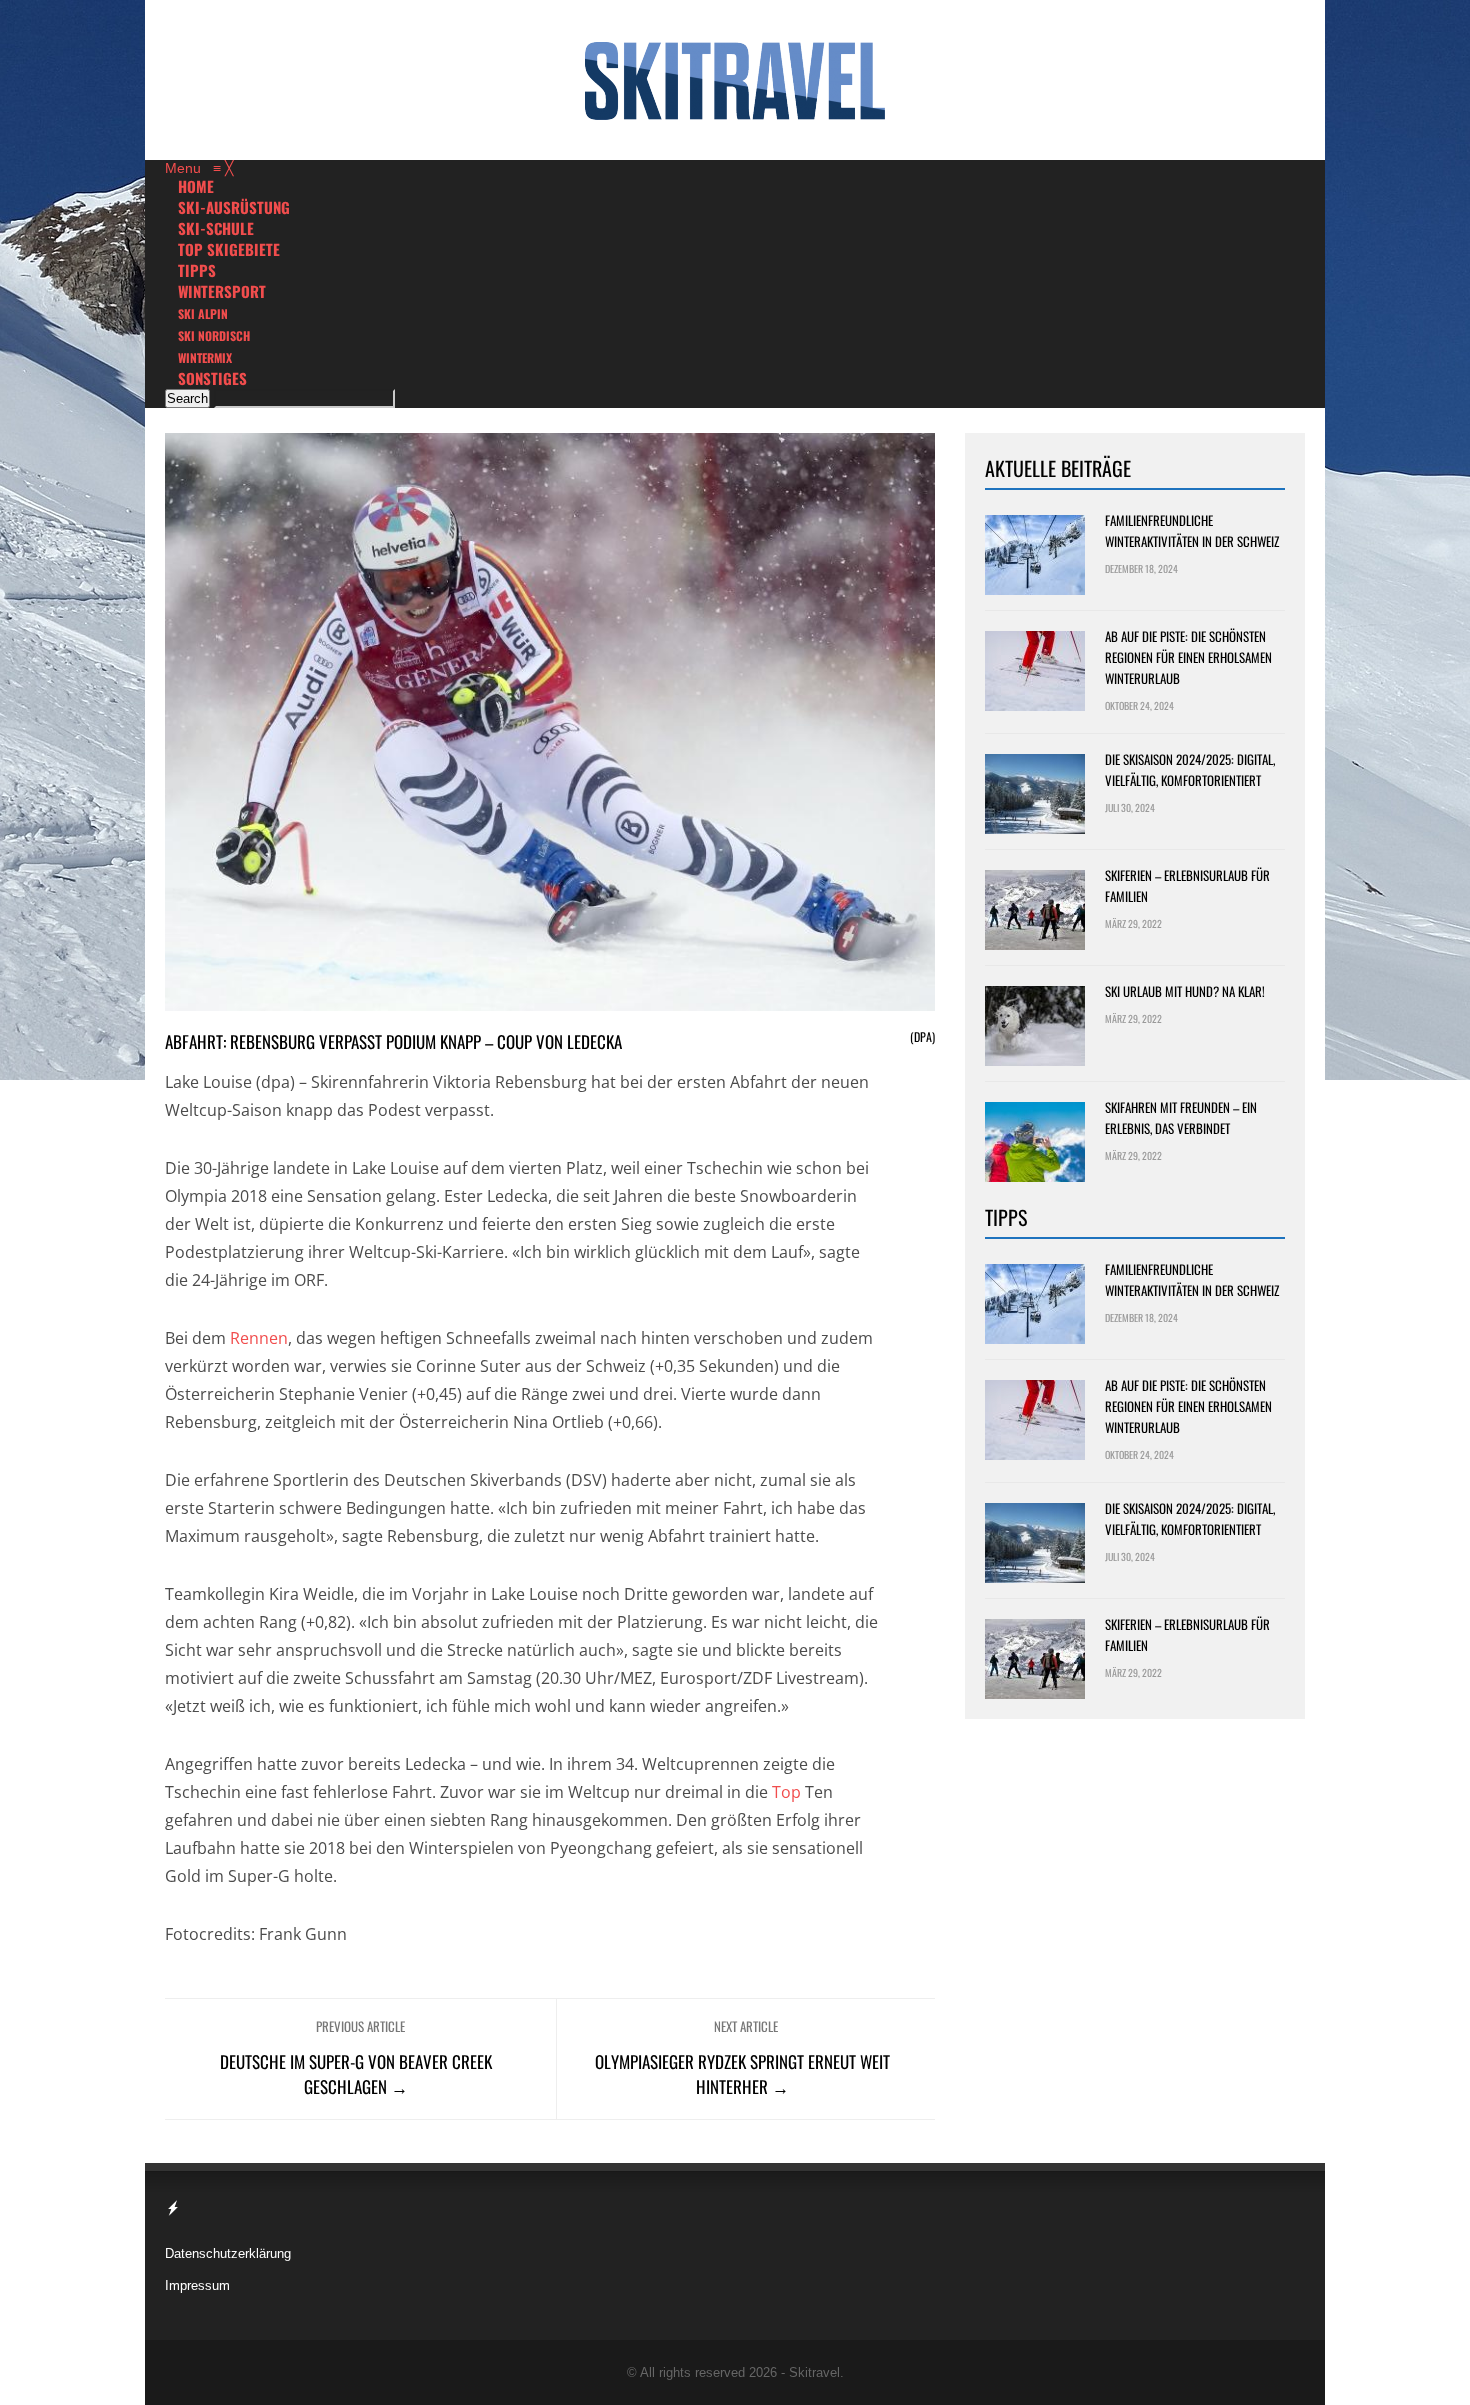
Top (786, 1792)
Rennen (259, 1338)
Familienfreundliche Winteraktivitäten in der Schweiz (1192, 530)
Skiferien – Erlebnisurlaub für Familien (1187, 885)
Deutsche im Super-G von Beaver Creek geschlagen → (356, 2074)
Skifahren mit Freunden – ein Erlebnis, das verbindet (1181, 1117)
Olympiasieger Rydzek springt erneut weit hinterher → (742, 2074)
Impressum (197, 2285)
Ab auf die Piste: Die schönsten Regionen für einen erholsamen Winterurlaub (1188, 657)
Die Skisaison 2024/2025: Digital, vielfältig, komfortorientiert (1190, 769)
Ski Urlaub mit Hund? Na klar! (1185, 991)
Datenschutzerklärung (228, 2253)
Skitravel (814, 2372)
